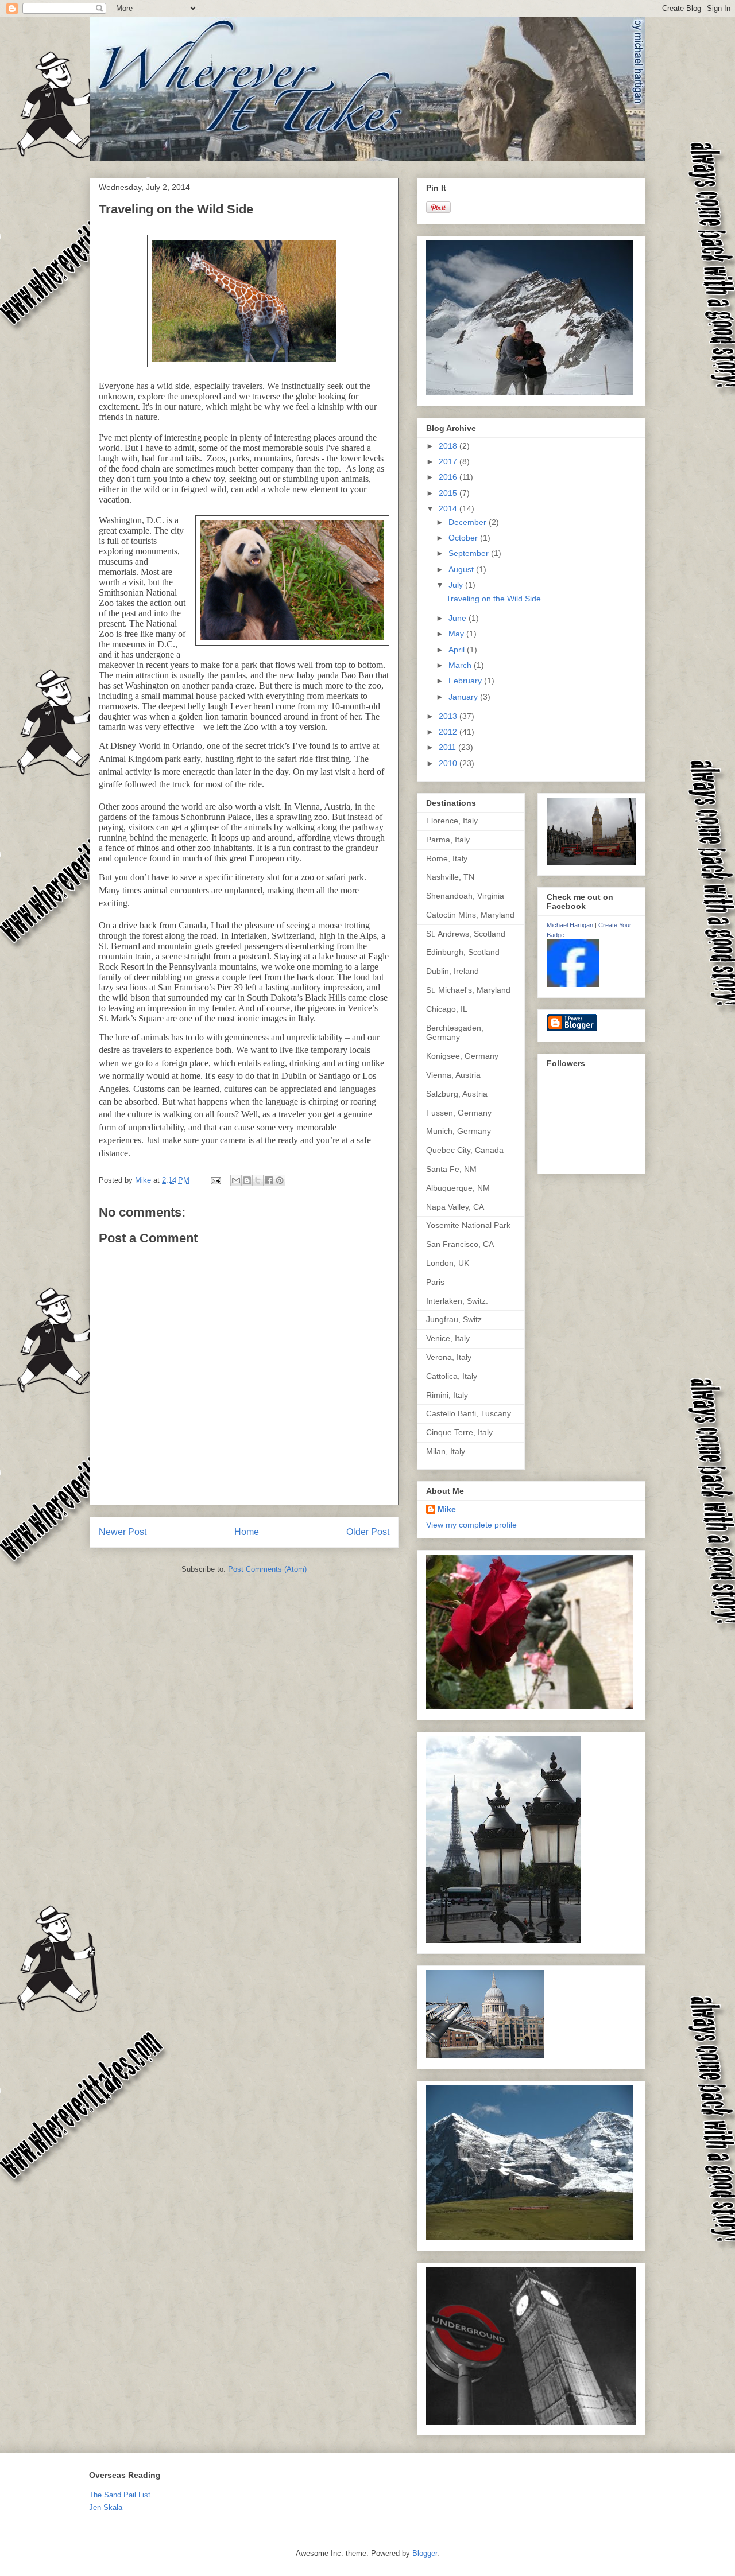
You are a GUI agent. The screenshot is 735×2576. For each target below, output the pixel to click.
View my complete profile (471, 1525)
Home (247, 1532)
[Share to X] (258, 1180)
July (457, 585)
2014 (449, 508)
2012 (449, 732)
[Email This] (236, 1180)
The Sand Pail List (120, 2495)
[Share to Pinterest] (280, 1180)
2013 (449, 716)
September (470, 553)
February (466, 681)
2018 (449, 446)
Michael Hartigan (570, 925)
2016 (449, 477)
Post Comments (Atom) (267, 1569)
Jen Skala (106, 2507)
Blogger (425, 2553)
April (458, 650)
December (469, 522)
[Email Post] (215, 1180)
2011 (448, 747)
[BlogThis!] (247, 1180)
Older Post (368, 1532)
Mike (447, 1509)
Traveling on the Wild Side (494, 599)
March (461, 665)
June (459, 618)
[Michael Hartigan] (573, 984)
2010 (449, 763)
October (464, 538)
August (462, 569)
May (457, 634)
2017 (449, 461)
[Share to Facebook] (269, 1180)
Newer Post (123, 1532)
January (464, 697)
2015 (449, 493)
